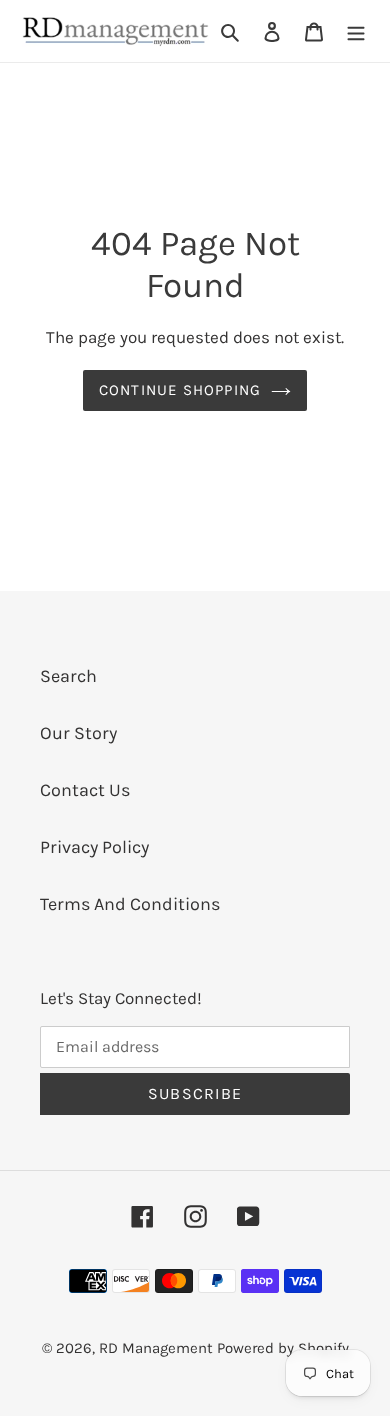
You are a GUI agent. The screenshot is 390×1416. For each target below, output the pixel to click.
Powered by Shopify (283, 1348)
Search (68, 676)
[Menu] (356, 31)
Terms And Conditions (130, 904)
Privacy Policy (94, 847)
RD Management (158, 1348)
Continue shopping (180, 390)
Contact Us (85, 790)
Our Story (78, 733)
